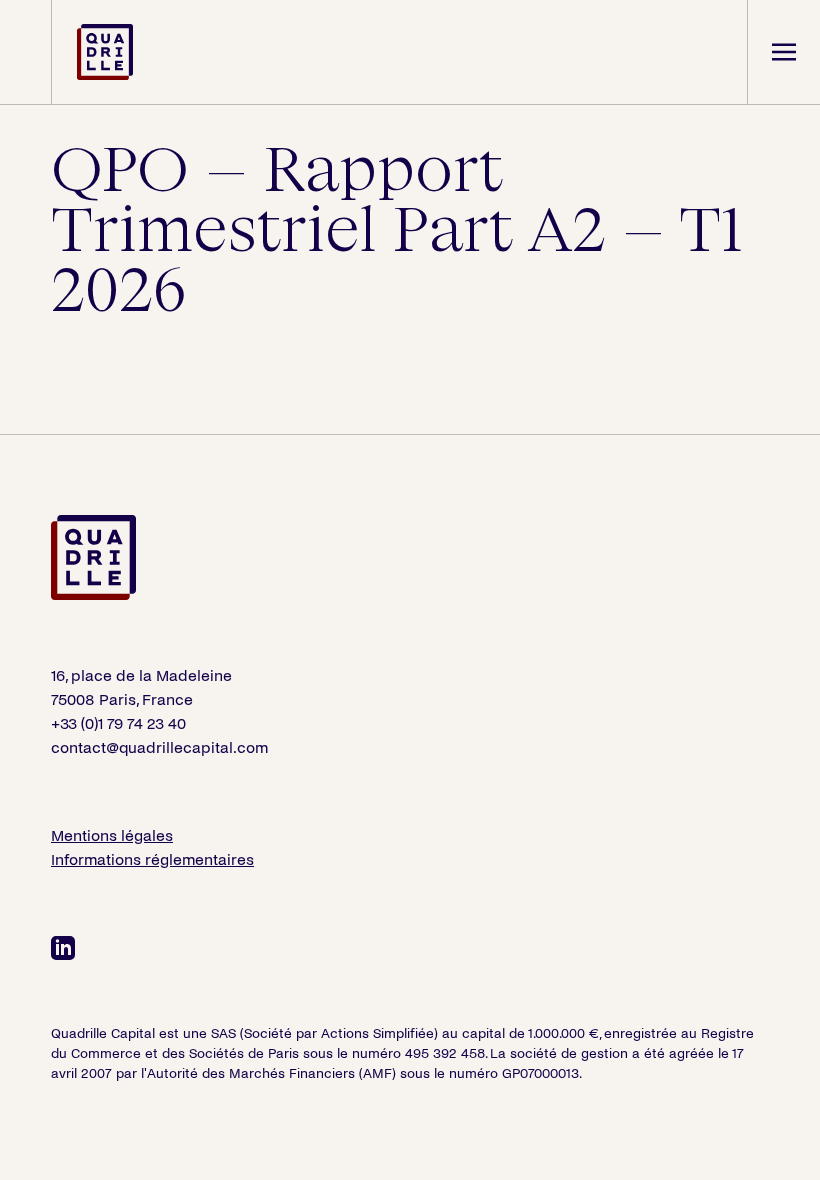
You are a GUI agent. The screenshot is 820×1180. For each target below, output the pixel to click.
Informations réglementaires (152, 859)
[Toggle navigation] (783, 52)
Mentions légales (112, 835)
